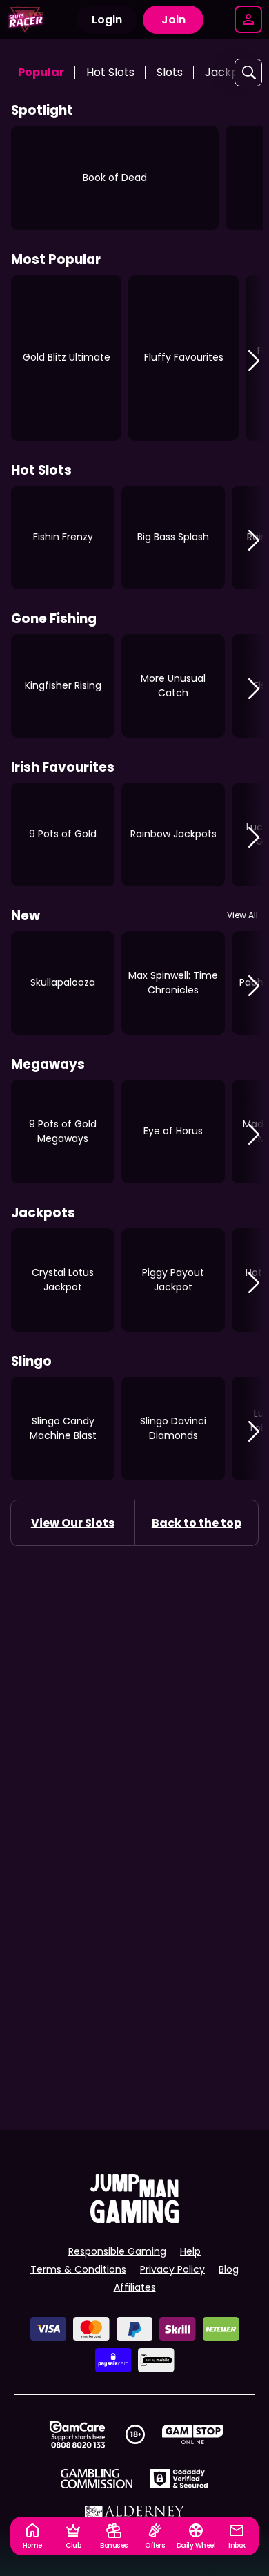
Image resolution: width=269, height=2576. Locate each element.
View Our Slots (73, 1523)
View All (242, 915)
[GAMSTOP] (193, 2434)
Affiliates (135, 2287)
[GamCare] (77, 2434)
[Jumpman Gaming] (134, 2219)
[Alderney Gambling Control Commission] (135, 2515)
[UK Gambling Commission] (97, 2479)
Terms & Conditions (78, 2269)
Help (190, 2251)
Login (107, 20)
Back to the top (197, 1523)
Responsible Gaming (117, 2251)
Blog (229, 2269)
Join (173, 20)
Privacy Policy (172, 2269)
